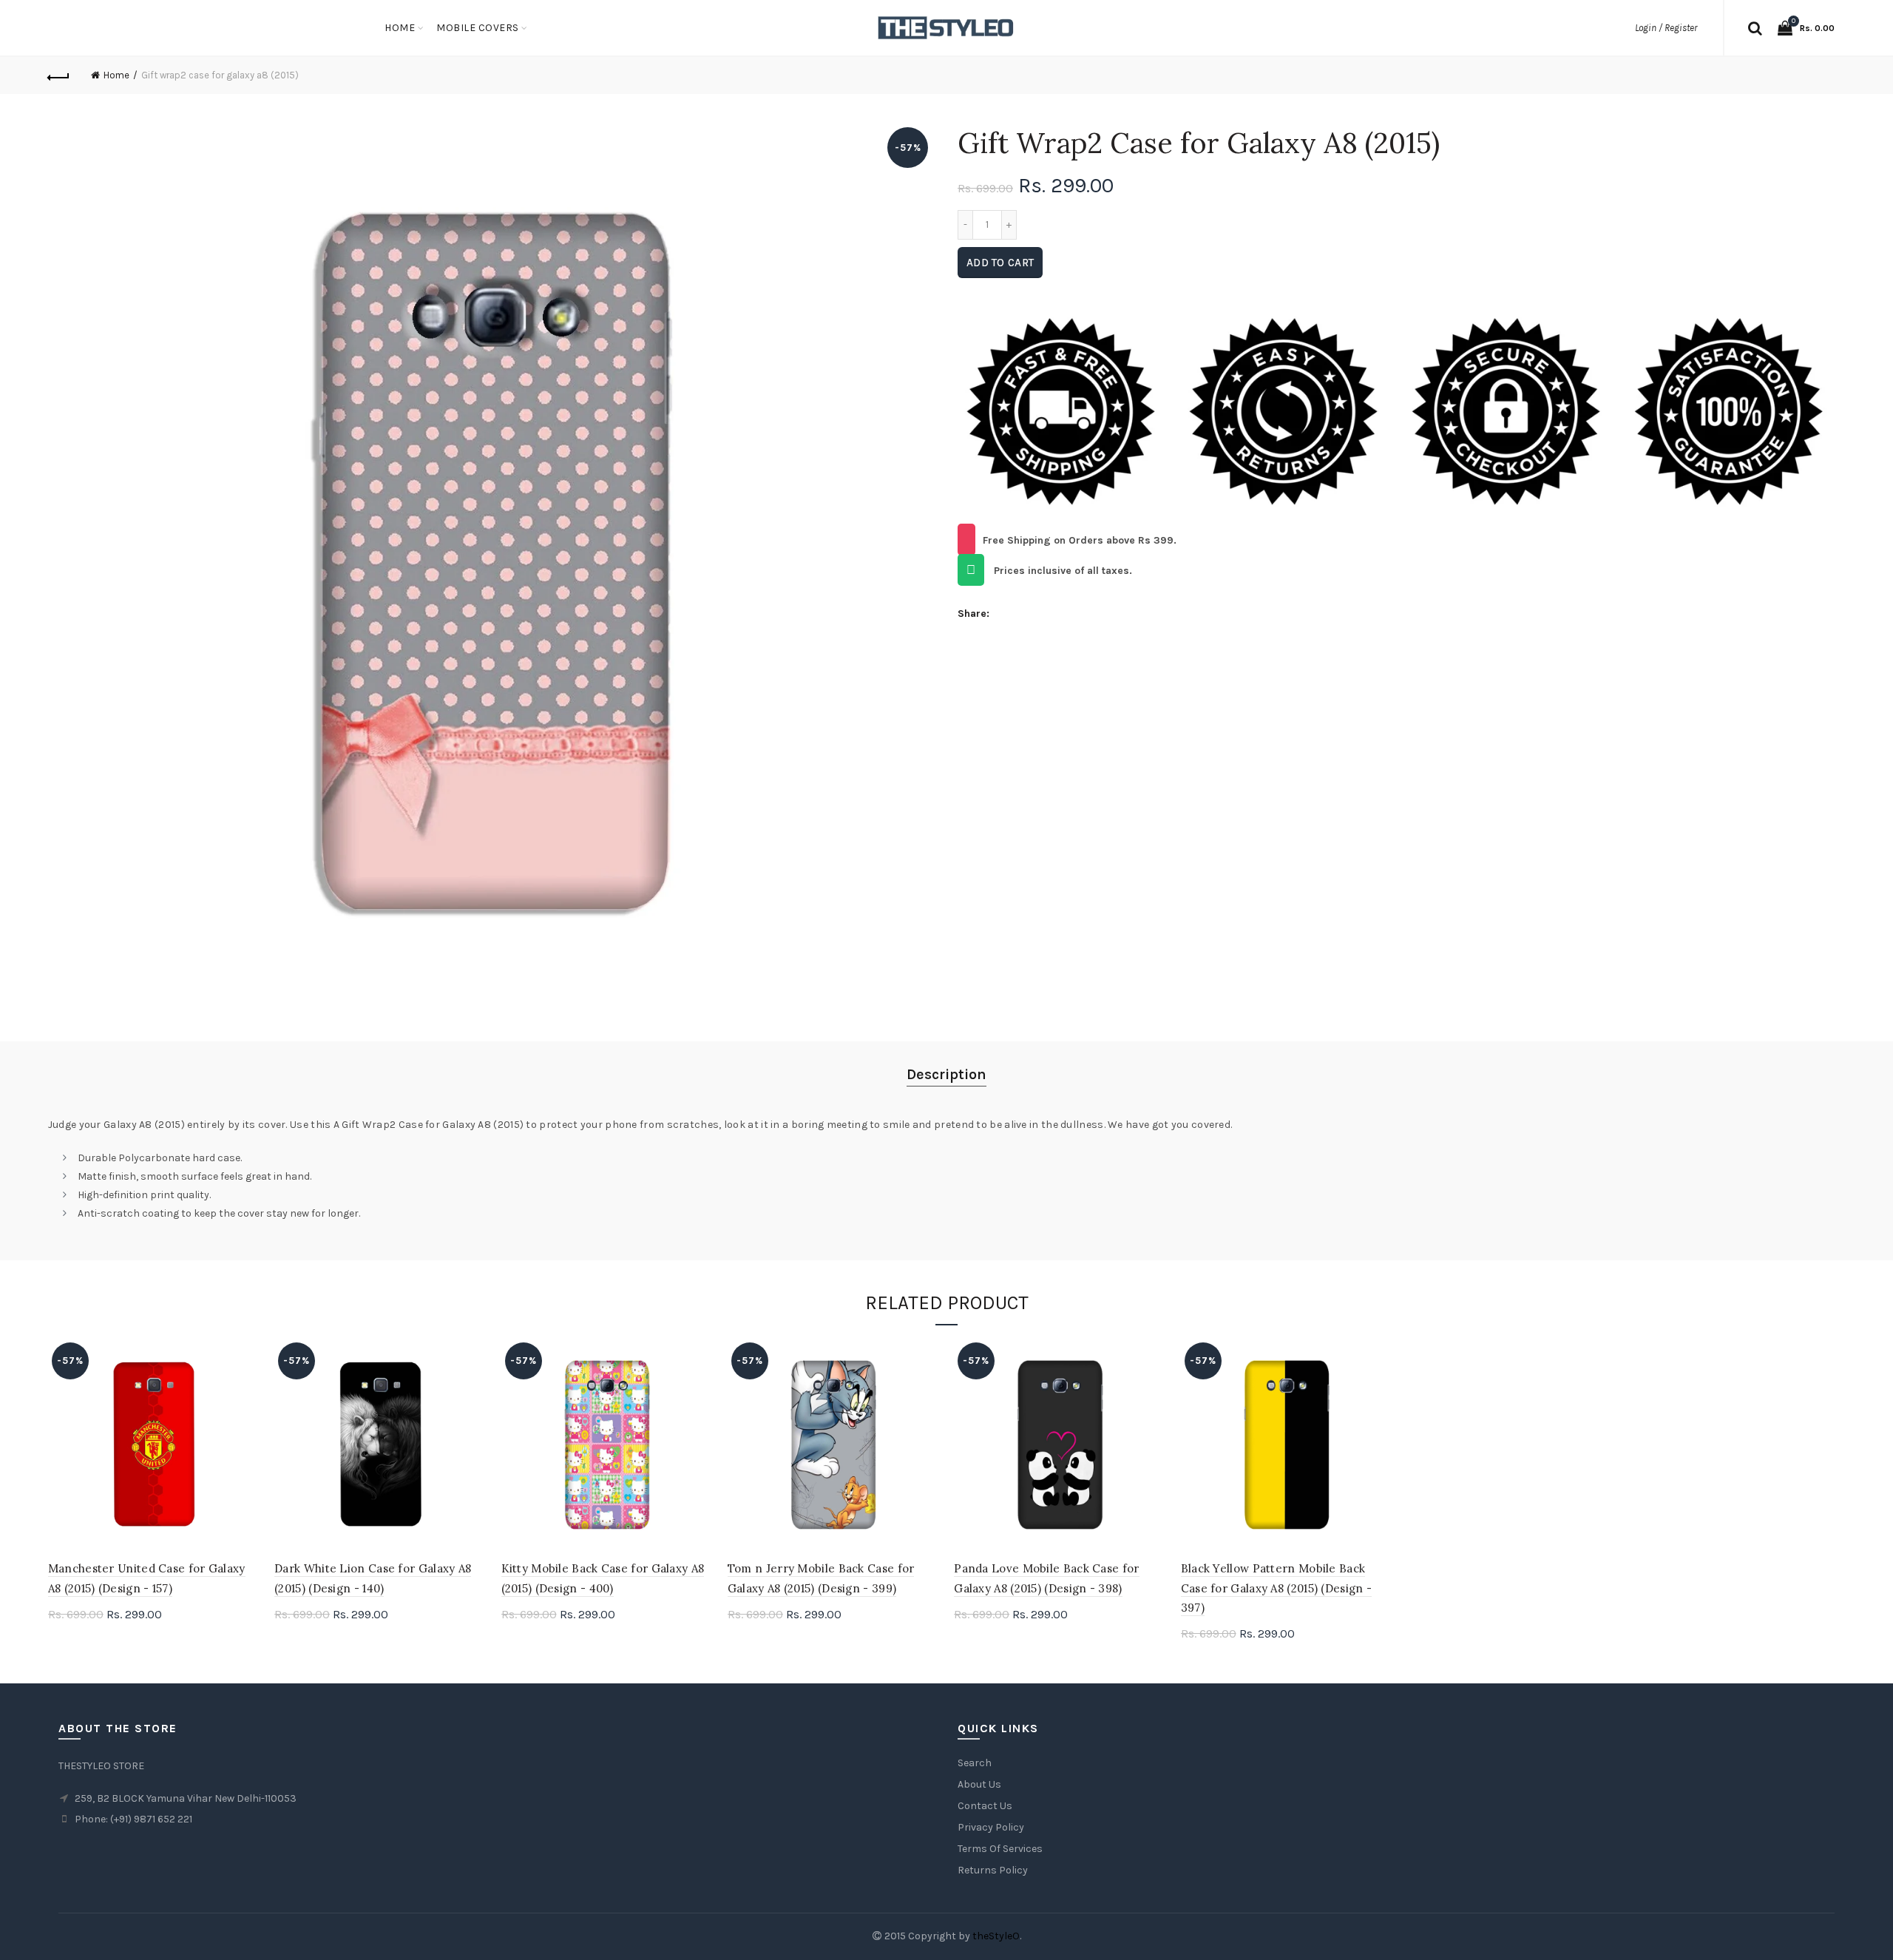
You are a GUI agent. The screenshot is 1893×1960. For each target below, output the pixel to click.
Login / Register (1666, 28)
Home (400, 28)
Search (975, 1763)
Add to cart (1000, 263)
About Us (979, 1784)
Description (946, 1074)
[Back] (59, 75)
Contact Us (985, 1806)
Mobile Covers (478, 28)
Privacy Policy (991, 1827)
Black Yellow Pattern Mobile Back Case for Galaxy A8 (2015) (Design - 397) (1277, 1588)
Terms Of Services (1000, 1849)
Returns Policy (993, 1870)
